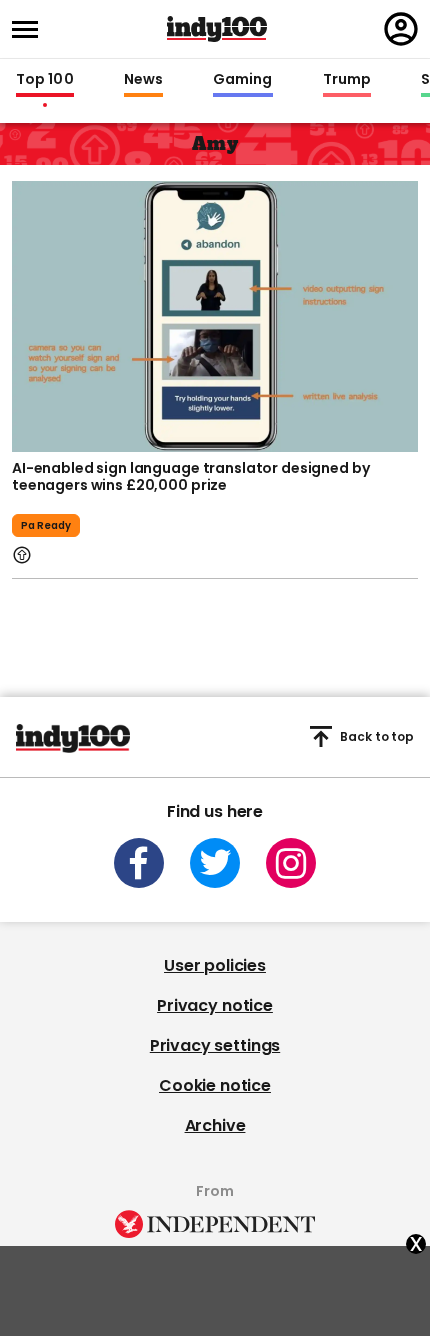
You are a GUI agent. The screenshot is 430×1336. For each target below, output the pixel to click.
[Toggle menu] (31, 29)
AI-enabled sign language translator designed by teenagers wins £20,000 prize (190, 477)
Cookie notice (215, 1085)
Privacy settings (215, 1045)
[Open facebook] (139, 863)
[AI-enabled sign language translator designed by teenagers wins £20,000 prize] (215, 314)
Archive (215, 1125)
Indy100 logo (217, 29)
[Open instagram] (291, 863)
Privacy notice (215, 1005)
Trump (347, 80)
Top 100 (45, 80)
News (143, 80)
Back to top (377, 736)
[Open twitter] (215, 863)
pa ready (46, 525)
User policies (215, 965)
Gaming (243, 80)
